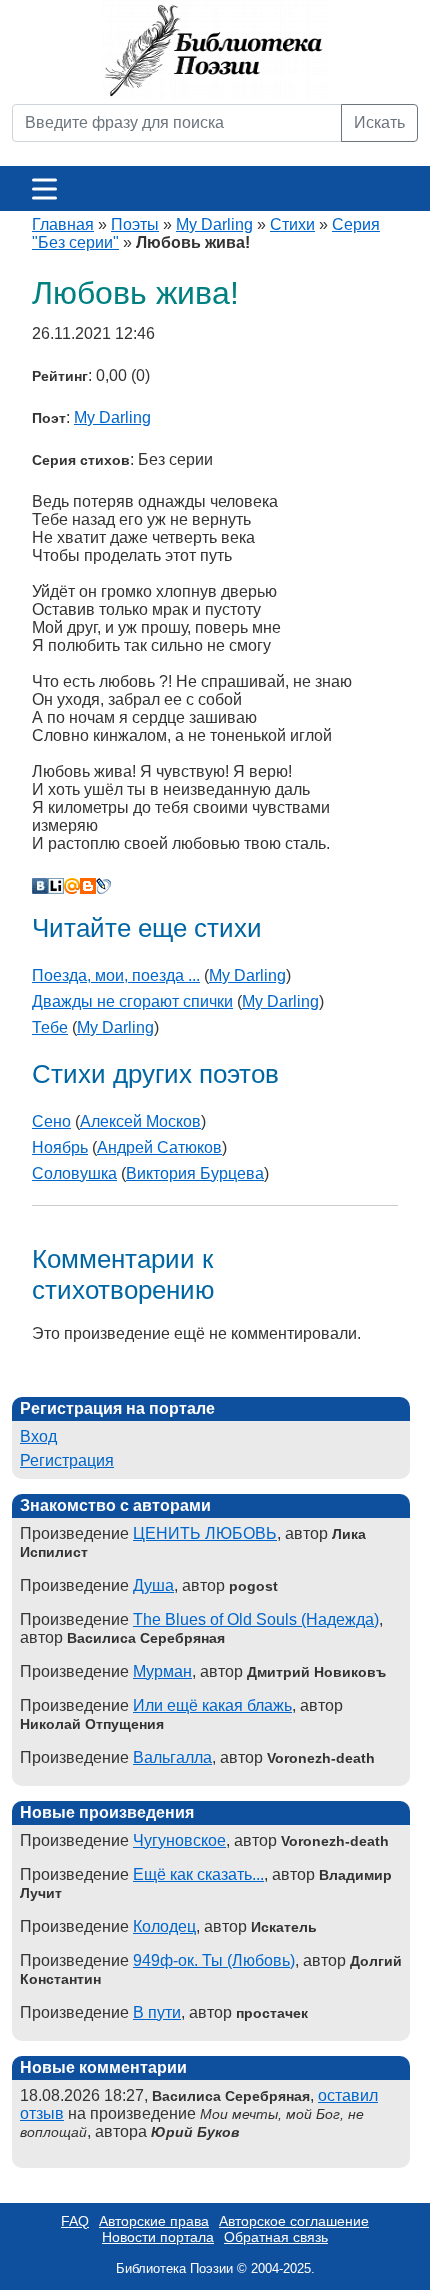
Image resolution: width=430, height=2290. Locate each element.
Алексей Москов (140, 1121)
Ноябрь (60, 1147)
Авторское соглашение (294, 2221)
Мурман (162, 1671)
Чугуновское (179, 1840)
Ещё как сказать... (198, 1874)
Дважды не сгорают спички (132, 1001)
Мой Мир (72, 886)
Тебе (50, 1027)
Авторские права (154, 2221)
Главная (63, 224)
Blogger (88, 886)
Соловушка (74, 1173)
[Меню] (44, 188)
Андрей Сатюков (159, 1147)
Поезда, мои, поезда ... (116, 975)
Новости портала (158, 2237)
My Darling (214, 224)
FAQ (75, 2221)
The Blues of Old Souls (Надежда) (256, 1619)
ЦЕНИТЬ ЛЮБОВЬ (205, 1533)
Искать (379, 122)
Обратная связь (276, 2237)
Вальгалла (172, 1757)
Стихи (292, 224)
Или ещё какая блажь (212, 1705)
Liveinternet (56, 886)
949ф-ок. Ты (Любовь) (214, 1960)
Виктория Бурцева (195, 1173)
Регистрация (67, 1460)
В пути (157, 2012)
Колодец (164, 1926)
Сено (51, 1121)
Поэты (135, 224)
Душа (153, 1585)
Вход (38, 1436)
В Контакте (40, 886)
